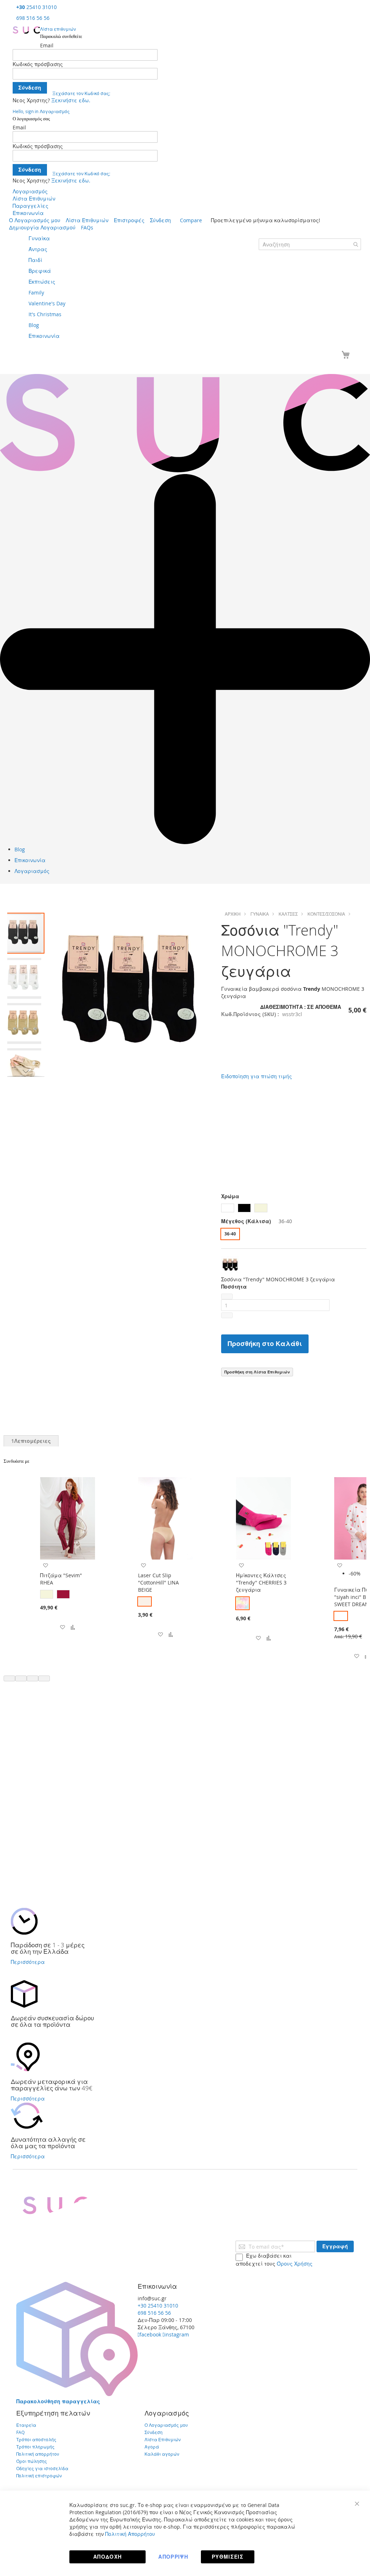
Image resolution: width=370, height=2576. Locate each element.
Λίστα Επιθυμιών (34, 199)
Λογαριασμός (30, 191)
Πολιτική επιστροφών (39, 2476)
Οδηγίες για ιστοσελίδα (42, 2468)
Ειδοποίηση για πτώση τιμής (257, 1076)
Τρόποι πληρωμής (35, 2447)
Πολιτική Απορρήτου (130, 2534)
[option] (228, 1208)
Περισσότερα (28, 1962)
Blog (20, 849)
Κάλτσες (288, 914)
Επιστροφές (129, 220)
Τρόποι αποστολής (36, 2439)
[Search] (356, 244)
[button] (24, 977)
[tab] (31, 1441)
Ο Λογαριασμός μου (35, 220)
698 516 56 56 (33, 18)
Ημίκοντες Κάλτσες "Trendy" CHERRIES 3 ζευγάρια (261, 1582)
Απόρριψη (173, 2557)
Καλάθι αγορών (162, 2454)
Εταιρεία (26, 2425)
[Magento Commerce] (26, 30)
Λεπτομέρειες (31, 1441)
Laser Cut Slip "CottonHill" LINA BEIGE (158, 1582)
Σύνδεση (160, 220)
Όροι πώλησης (32, 2461)
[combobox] (310, 244)
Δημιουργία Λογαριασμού (42, 227)
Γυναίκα (260, 914)
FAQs (87, 227)
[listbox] (294, 1209)
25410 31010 (36, 7)
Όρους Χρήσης (295, 2264)
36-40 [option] (230, 1234)
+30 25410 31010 (158, 2306)
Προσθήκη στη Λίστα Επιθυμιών (257, 1372)
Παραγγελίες (31, 206)
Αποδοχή (107, 2557)
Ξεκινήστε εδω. (71, 100)
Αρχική (233, 914)
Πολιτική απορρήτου (38, 2454)
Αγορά (152, 2447)
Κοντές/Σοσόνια (326, 914)
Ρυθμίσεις (228, 2557)
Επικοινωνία (28, 213)
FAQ (20, 2432)
